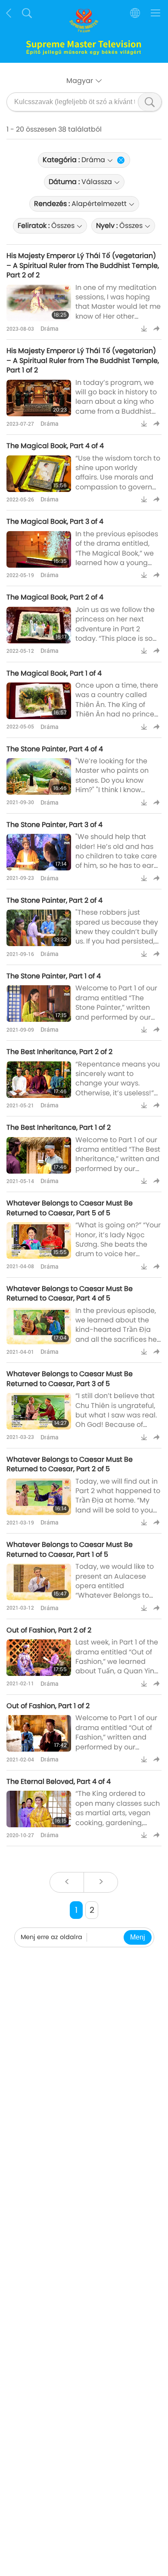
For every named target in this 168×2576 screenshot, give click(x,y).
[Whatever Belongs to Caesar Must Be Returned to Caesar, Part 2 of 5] (39, 1497)
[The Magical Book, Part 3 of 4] (39, 549)
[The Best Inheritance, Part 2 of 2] (39, 1080)
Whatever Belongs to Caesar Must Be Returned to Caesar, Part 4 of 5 (70, 1293)
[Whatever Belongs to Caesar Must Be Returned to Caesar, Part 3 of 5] (39, 1411)
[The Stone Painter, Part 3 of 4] (39, 852)
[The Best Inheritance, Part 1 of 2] (39, 1155)
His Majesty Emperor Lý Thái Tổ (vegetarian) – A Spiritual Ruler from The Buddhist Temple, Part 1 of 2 (83, 360)
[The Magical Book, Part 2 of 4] (39, 625)
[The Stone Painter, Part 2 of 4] (39, 928)
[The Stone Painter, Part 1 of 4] (39, 1004)
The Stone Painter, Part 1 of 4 (54, 976)
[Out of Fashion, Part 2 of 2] (39, 1658)
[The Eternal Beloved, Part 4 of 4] (39, 1809)
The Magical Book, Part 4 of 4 (55, 446)
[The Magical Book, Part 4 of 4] (39, 474)
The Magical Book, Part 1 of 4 (54, 673)
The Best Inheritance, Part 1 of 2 (59, 1127)
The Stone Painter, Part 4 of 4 (55, 749)
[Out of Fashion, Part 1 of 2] (39, 1733)
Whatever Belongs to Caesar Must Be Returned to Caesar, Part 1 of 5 (70, 1549)
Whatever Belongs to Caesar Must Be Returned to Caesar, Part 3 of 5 (70, 1379)
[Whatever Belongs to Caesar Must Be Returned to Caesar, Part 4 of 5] (39, 1326)
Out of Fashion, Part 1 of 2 (48, 1706)
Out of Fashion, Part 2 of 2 (49, 1630)
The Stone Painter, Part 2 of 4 (54, 900)
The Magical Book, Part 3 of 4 (55, 521)
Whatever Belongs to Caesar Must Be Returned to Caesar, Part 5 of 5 (70, 1208)
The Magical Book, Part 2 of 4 (55, 597)
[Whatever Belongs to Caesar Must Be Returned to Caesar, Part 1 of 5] (39, 1582)
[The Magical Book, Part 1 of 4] (39, 701)
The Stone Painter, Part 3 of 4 (54, 825)
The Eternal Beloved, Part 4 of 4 (59, 1781)
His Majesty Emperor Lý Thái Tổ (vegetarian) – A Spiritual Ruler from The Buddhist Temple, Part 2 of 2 (83, 265)
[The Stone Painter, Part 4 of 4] (39, 776)
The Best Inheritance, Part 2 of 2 (59, 1052)
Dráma (50, 328)
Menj (138, 1937)
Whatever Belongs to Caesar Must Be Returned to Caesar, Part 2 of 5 (70, 1464)
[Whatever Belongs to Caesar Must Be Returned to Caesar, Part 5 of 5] (39, 1240)
